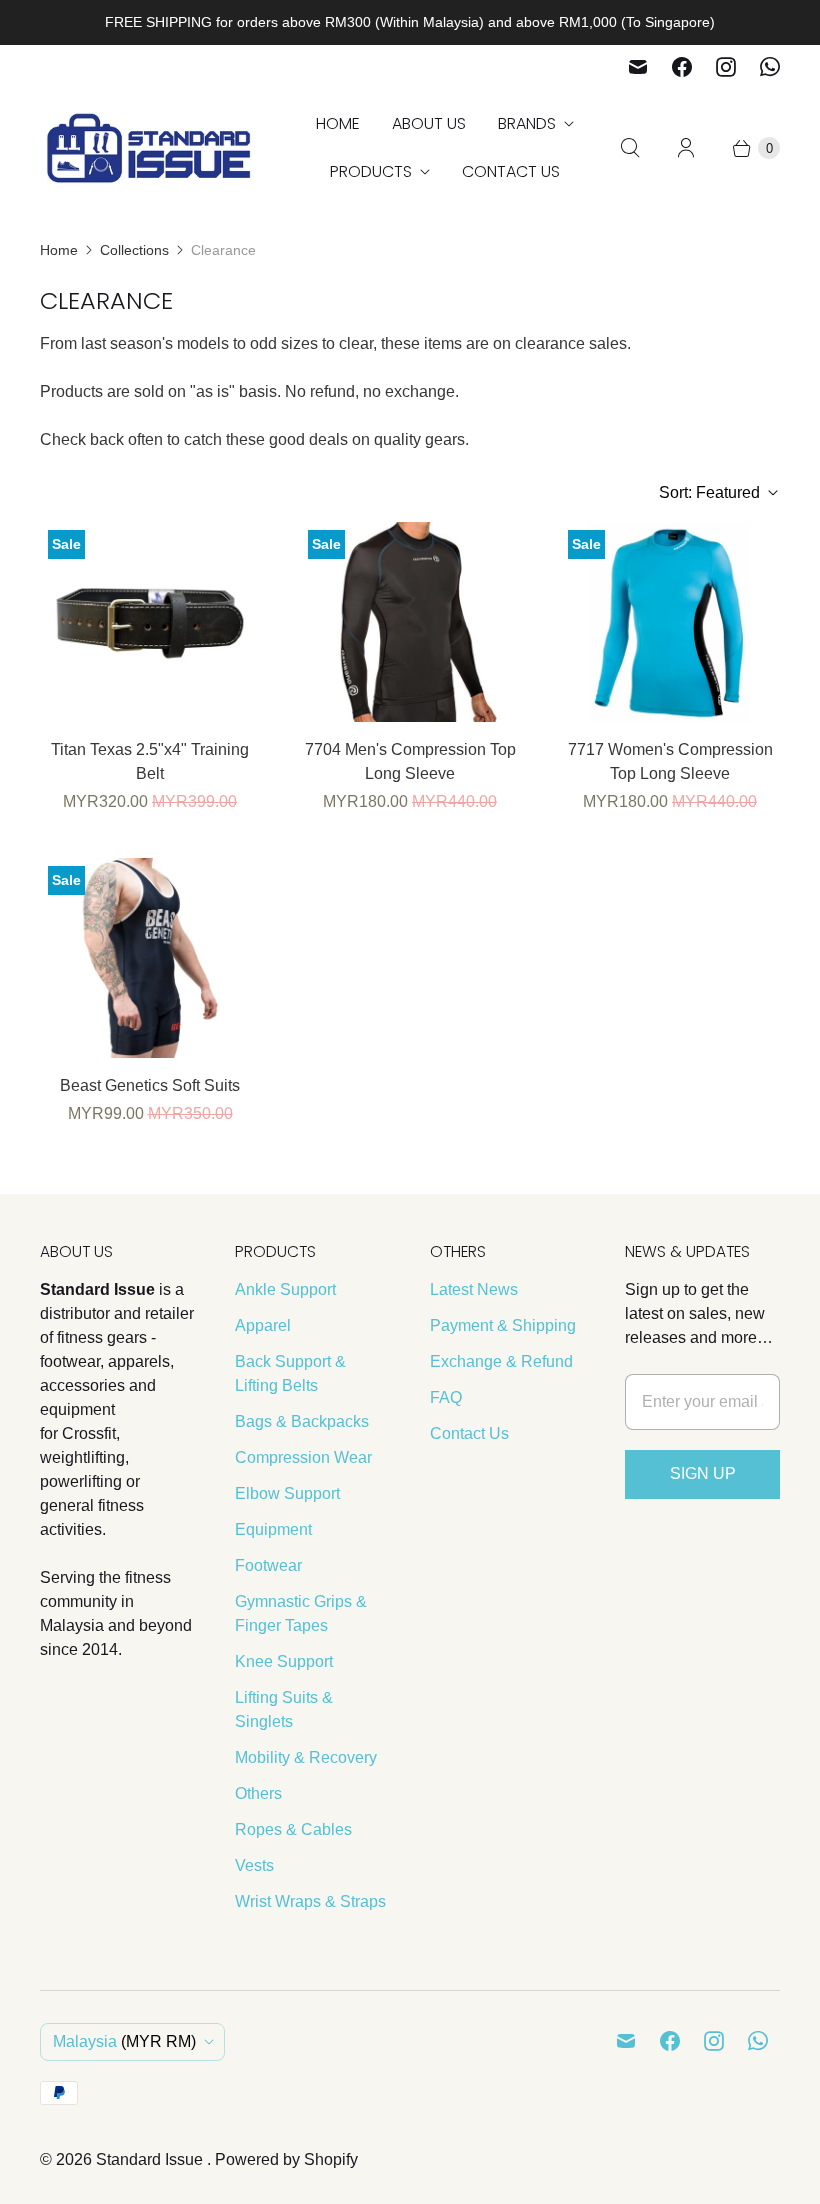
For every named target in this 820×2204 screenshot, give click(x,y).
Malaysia (124, 2041)
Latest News (474, 1289)
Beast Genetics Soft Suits (150, 1085)
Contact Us (511, 171)
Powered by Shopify (286, 2159)
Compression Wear (303, 1457)
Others (258, 1793)
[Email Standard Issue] (638, 67)
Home (338, 123)
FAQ (446, 1397)
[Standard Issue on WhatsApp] (770, 67)
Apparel (263, 1325)
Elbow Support (287, 1493)
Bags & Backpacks (302, 1421)
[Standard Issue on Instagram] (726, 67)
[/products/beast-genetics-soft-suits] (150, 958)
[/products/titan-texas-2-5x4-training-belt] (150, 622)
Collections (134, 250)
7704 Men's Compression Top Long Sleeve (410, 761)
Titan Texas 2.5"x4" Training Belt (150, 761)
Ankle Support (285, 1289)
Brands (527, 123)
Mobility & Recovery (306, 1757)
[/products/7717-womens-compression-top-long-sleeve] (670, 622)
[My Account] (686, 148)
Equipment (273, 1529)
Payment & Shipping (503, 1325)
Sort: (709, 492)
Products (371, 171)
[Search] (630, 148)
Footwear (268, 1565)
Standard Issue (151, 2159)
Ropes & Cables (293, 1829)
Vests (254, 1865)
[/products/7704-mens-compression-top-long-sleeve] (410, 622)
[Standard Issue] (150, 148)
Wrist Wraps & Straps (310, 1901)
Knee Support (284, 1661)
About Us (429, 123)
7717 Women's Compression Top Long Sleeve (670, 761)
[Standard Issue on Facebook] (682, 67)
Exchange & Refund (501, 1361)
